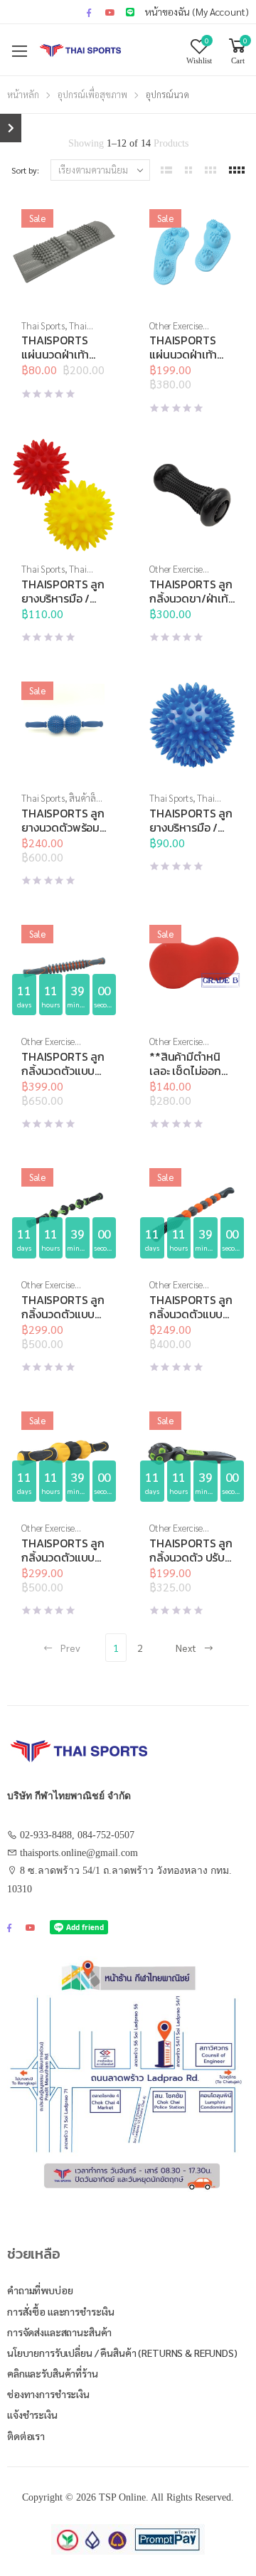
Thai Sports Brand (54, 331)
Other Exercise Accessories (176, 331)
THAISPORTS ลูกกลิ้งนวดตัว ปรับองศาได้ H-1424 (191, 1557)
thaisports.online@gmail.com (79, 1853)
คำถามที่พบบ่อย (40, 2290)
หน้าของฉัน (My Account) (197, 11)
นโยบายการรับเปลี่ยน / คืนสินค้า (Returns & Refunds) (122, 2353)
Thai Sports (43, 325)
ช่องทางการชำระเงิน (48, 2394)
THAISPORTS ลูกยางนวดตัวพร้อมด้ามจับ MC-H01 (63, 827)
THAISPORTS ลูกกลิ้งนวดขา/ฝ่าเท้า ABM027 (191, 598)
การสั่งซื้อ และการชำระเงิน (61, 2311)
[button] (64, 295)
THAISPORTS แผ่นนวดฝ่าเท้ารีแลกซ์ (55, 354)
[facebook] (89, 12)
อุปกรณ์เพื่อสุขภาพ (92, 94)
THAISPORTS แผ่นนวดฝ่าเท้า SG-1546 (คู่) (183, 354)
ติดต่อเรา (26, 2436)
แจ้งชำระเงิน (32, 2415)
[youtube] (110, 12)
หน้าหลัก (23, 94)
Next (186, 1648)
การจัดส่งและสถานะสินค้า (59, 2332)
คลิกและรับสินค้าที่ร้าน (53, 2373)
